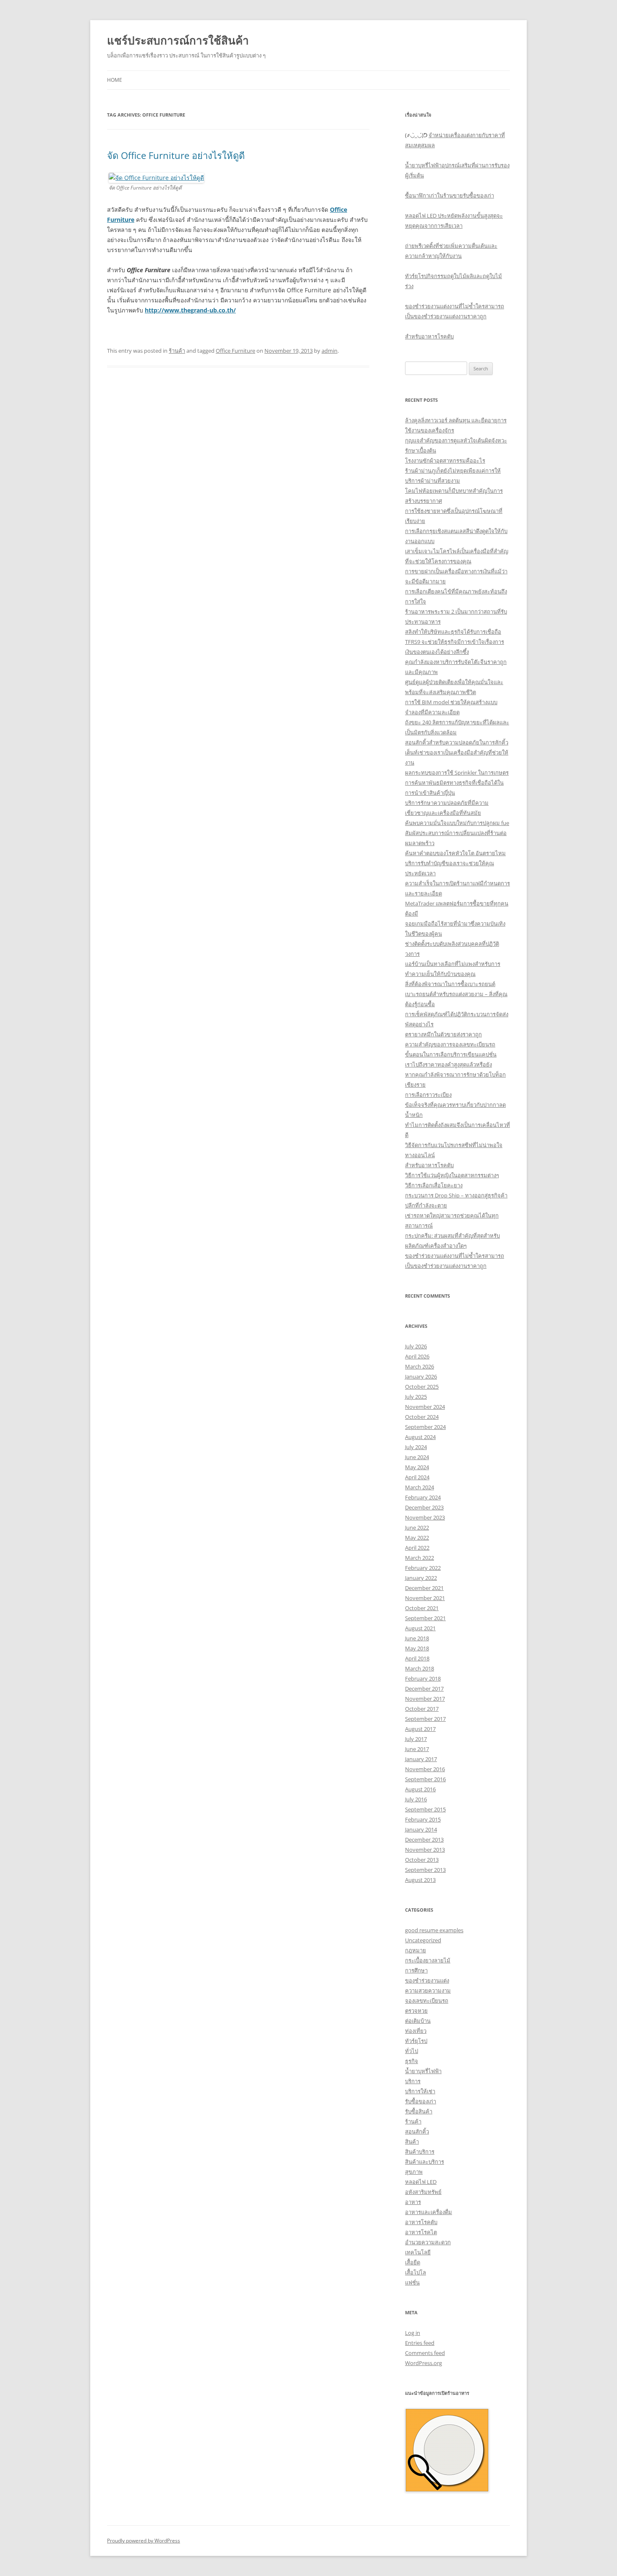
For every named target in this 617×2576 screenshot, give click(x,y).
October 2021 (422, 1608)
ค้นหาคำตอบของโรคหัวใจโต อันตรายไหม (455, 853)
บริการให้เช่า (420, 2091)
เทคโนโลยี (418, 2252)
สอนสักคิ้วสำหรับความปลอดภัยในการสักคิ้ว (457, 742)
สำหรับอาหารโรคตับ (429, 336)
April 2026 (417, 1356)
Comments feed (425, 2353)
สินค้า (412, 2141)
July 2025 (416, 1397)
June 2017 (417, 1749)
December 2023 (424, 1507)
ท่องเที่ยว (416, 2031)
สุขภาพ (414, 2172)
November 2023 (425, 1517)
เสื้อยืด (413, 2262)
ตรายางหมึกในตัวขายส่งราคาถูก (443, 1034)
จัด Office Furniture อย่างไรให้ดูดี (176, 155)
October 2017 (422, 1709)
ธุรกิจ (412, 2061)
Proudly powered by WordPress (144, 2541)
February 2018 (423, 1678)
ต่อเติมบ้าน (418, 2021)
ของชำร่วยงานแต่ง (427, 1980)
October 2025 (422, 1387)
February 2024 (423, 1497)
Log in (413, 2333)
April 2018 (417, 1658)
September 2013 (425, 1870)
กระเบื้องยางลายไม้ (428, 1960)
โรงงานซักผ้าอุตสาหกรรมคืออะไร (445, 461)
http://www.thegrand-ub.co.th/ (190, 310)
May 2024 (417, 1467)
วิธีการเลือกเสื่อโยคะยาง (434, 1185)
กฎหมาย (416, 1950)
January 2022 (421, 1578)
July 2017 (416, 1739)
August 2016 (420, 1789)
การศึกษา (416, 1970)
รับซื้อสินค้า (419, 2111)
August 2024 (420, 1437)
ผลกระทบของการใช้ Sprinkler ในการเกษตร (457, 773)
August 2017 (420, 1729)
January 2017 (421, 1759)
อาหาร (413, 2202)
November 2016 (425, 1769)
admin (329, 351)
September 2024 (425, 1427)
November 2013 (425, 1850)
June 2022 (417, 1527)
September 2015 (425, 1809)
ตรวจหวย (416, 2011)
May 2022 (417, 1538)
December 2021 (424, 1588)
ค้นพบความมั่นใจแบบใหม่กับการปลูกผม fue (457, 823)
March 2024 (420, 1487)
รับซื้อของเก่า (421, 2101)
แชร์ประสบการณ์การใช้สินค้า (178, 40)
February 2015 (423, 1819)
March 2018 (420, 1668)
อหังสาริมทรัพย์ (423, 2192)
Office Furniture (235, 351)
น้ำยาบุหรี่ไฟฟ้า (423, 2071)
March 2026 (420, 1366)
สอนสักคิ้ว (417, 2131)
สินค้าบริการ (420, 2152)
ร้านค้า (177, 351)
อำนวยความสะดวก (428, 2242)
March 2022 (420, 1558)
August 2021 (420, 1628)
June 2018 (417, 1638)
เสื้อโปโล (416, 2272)
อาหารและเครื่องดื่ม (429, 2212)
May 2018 (417, 1648)
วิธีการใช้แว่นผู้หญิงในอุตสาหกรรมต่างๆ (452, 1175)
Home (115, 80)
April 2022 (417, 1548)
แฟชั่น (412, 2282)
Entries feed (420, 2343)
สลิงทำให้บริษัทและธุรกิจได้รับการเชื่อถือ (453, 632)
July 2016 (416, 1799)
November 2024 (425, 1407)
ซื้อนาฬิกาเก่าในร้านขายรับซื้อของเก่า (450, 195)
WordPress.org (424, 2363)
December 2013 (424, 1840)
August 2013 (420, 1880)
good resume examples (434, 1930)
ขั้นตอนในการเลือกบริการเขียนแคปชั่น (451, 1054)
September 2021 (425, 1618)
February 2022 (423, 1568)
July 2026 (416, 1346)
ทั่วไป (412, 2051)
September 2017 (425, 1719)
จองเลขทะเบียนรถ (427, 2001)
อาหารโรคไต (421, 2232)
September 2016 (425, 1779)
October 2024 (422, 1417)
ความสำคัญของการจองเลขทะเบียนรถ (450, 1044)
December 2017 (424, 1689)
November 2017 (425, 1699)
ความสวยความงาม (428, 1991)
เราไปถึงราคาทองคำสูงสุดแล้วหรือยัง (448, 1064)
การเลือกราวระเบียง (428, 1095)
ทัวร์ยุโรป (416, 2041)
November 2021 (425, 1598)
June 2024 (417, 1457)
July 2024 (416, 1447)
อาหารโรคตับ (421, 2222)
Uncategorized (423, 1940)
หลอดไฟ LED (421, 2182)
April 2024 (417, 1477)
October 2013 (422, 1860)
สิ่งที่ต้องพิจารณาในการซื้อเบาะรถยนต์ (450, 984)
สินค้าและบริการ (425, 2162)
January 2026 (421, 1376)
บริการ (413, 2081)
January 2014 (421, 1829)
